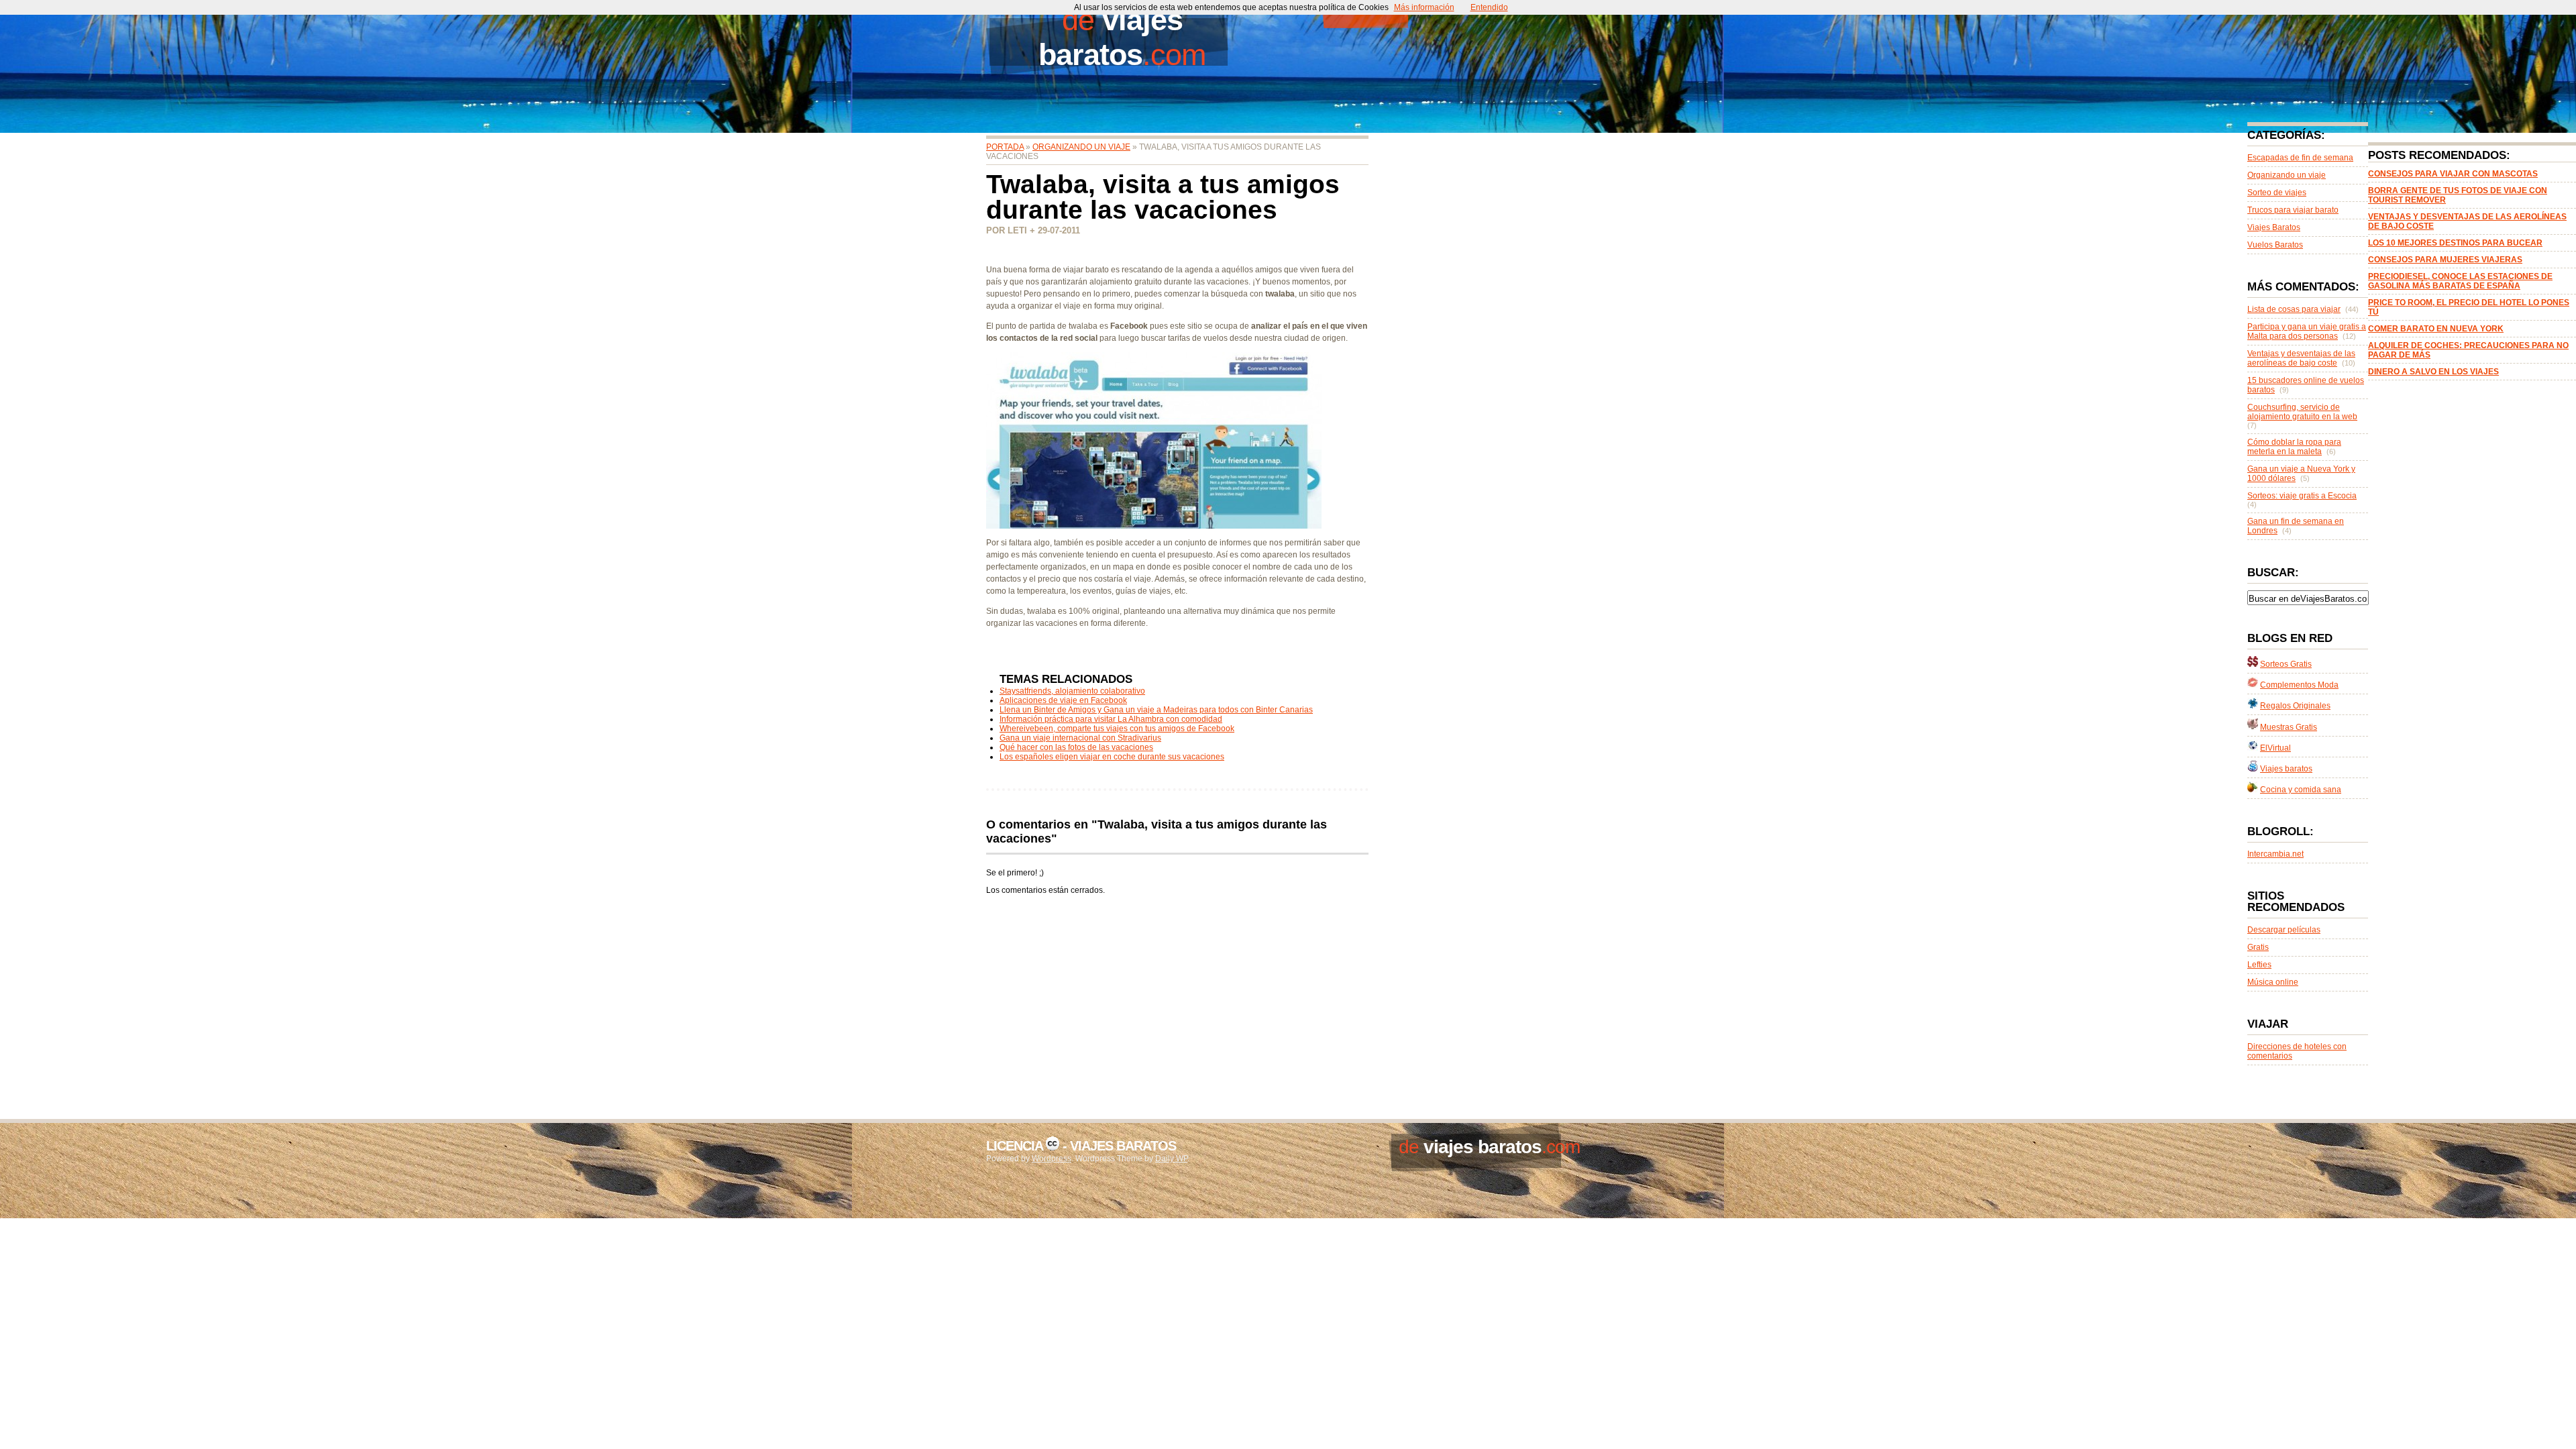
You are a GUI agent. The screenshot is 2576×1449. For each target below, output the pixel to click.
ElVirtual (2275, 748)
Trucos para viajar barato (2293, 210)
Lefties (2259, 965)
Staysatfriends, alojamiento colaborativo (1072, 691)
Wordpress (1052, 1159)
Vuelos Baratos (2275, 245)
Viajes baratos (2286, 769)
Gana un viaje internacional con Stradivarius (1080, 738)
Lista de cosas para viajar (2294, 309)
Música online (2273, 982)
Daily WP (1171, 1159)
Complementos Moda (2299, 685)
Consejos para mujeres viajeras (2445, 260)
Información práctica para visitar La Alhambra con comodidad (1111, 719)
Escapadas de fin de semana (2300, 158)
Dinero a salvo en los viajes (2433, 372)
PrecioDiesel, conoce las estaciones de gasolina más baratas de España (2460, 281)
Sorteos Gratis (2286, 664)
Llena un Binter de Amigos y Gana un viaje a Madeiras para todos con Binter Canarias (1156, 710)
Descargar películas (2284, 930)
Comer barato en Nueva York (2436, 329)
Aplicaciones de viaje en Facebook (1063, 700)
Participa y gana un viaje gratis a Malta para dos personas (2307, 331)
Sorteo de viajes (2277, 193)
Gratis (2258, 947)
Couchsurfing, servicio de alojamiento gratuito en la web (2302, 412)
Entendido (1489, 7)
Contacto (1448, 10)
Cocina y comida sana (2301, 790)
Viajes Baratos (2274, 227)
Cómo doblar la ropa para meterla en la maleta (2294, 447)
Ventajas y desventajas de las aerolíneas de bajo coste (2301, 358)
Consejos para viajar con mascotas (2453, 174)
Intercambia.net (2275, 854)
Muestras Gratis (2289, 727)
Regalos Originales (2295, 706)
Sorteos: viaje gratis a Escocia (2302, 496)
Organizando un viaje (1081, 147)
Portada (1365, 10)
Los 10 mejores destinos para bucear (2455, 243)
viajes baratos (1111, 37)
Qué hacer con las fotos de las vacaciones (1076, 747)
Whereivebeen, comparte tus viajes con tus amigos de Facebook (1117, 729)
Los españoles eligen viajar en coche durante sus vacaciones (1112, 757)
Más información (1424, 7)
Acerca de (1525, 10)
